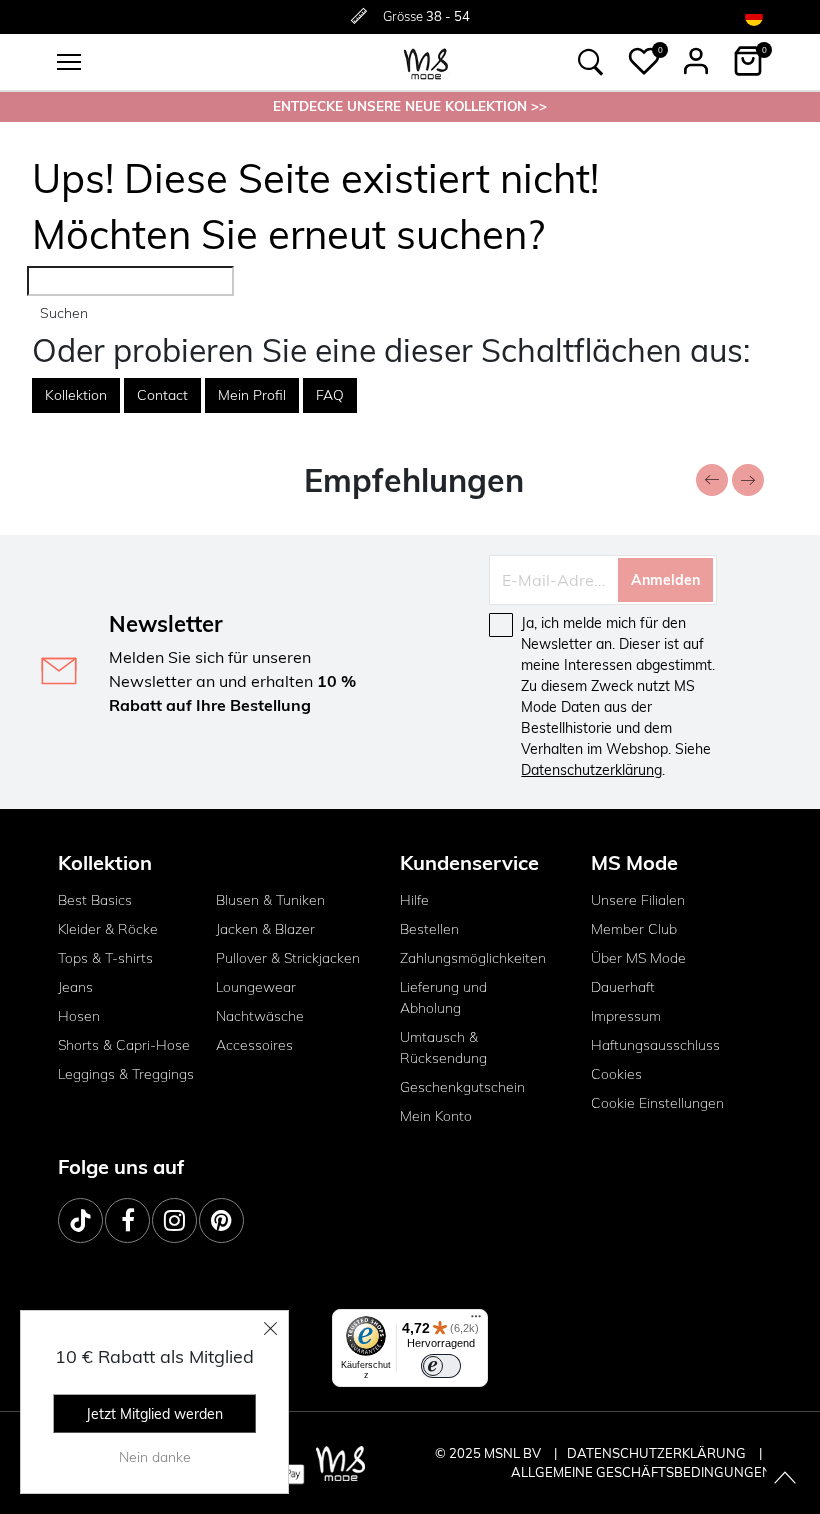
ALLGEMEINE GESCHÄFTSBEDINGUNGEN (641, 1472)
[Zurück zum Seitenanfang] (785, 1479)
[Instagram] (174, 1220)
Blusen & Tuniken (270, 900)
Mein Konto (436, 1116)
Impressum (626, 1016)
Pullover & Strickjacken (288, 958)
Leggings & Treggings (126, 1074)
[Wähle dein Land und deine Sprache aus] (754, 16)
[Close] (271, 1328)
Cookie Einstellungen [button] (657, 1103)
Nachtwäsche (260, 1016)
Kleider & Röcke (108, 929)
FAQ (330, 395)
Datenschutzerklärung (591, 770)
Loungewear (256, 987)
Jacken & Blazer (265, 929)
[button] (644, 61)
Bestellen (429, 929)
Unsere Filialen (638, 900)
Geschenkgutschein (462, 1087)
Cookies (616, 1074)
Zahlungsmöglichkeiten (473, 958)
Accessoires (254, 1045)
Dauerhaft (623, 987)
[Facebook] (127, 1220)
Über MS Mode (638, 958)
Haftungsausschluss (655, 1045)
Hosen (79, 1016)
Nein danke (155, 1457)
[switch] (441, 1366)
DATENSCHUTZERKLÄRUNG (656, 1453)
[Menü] (476, 1321)
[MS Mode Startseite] (426, 62)
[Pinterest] (221, 1220)
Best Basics (95, 900)
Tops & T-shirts (105, 958)
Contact (162, 395)
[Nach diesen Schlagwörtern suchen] (591, 62)
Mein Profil (252, 395)
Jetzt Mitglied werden (154, 1414)
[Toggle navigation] (69, 62)
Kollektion (76, 395)
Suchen (64, 313)
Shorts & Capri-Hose (124, 1045)
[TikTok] (80, 1220)
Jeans (75, 987)
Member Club (634, 929)
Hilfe (414, 900)
